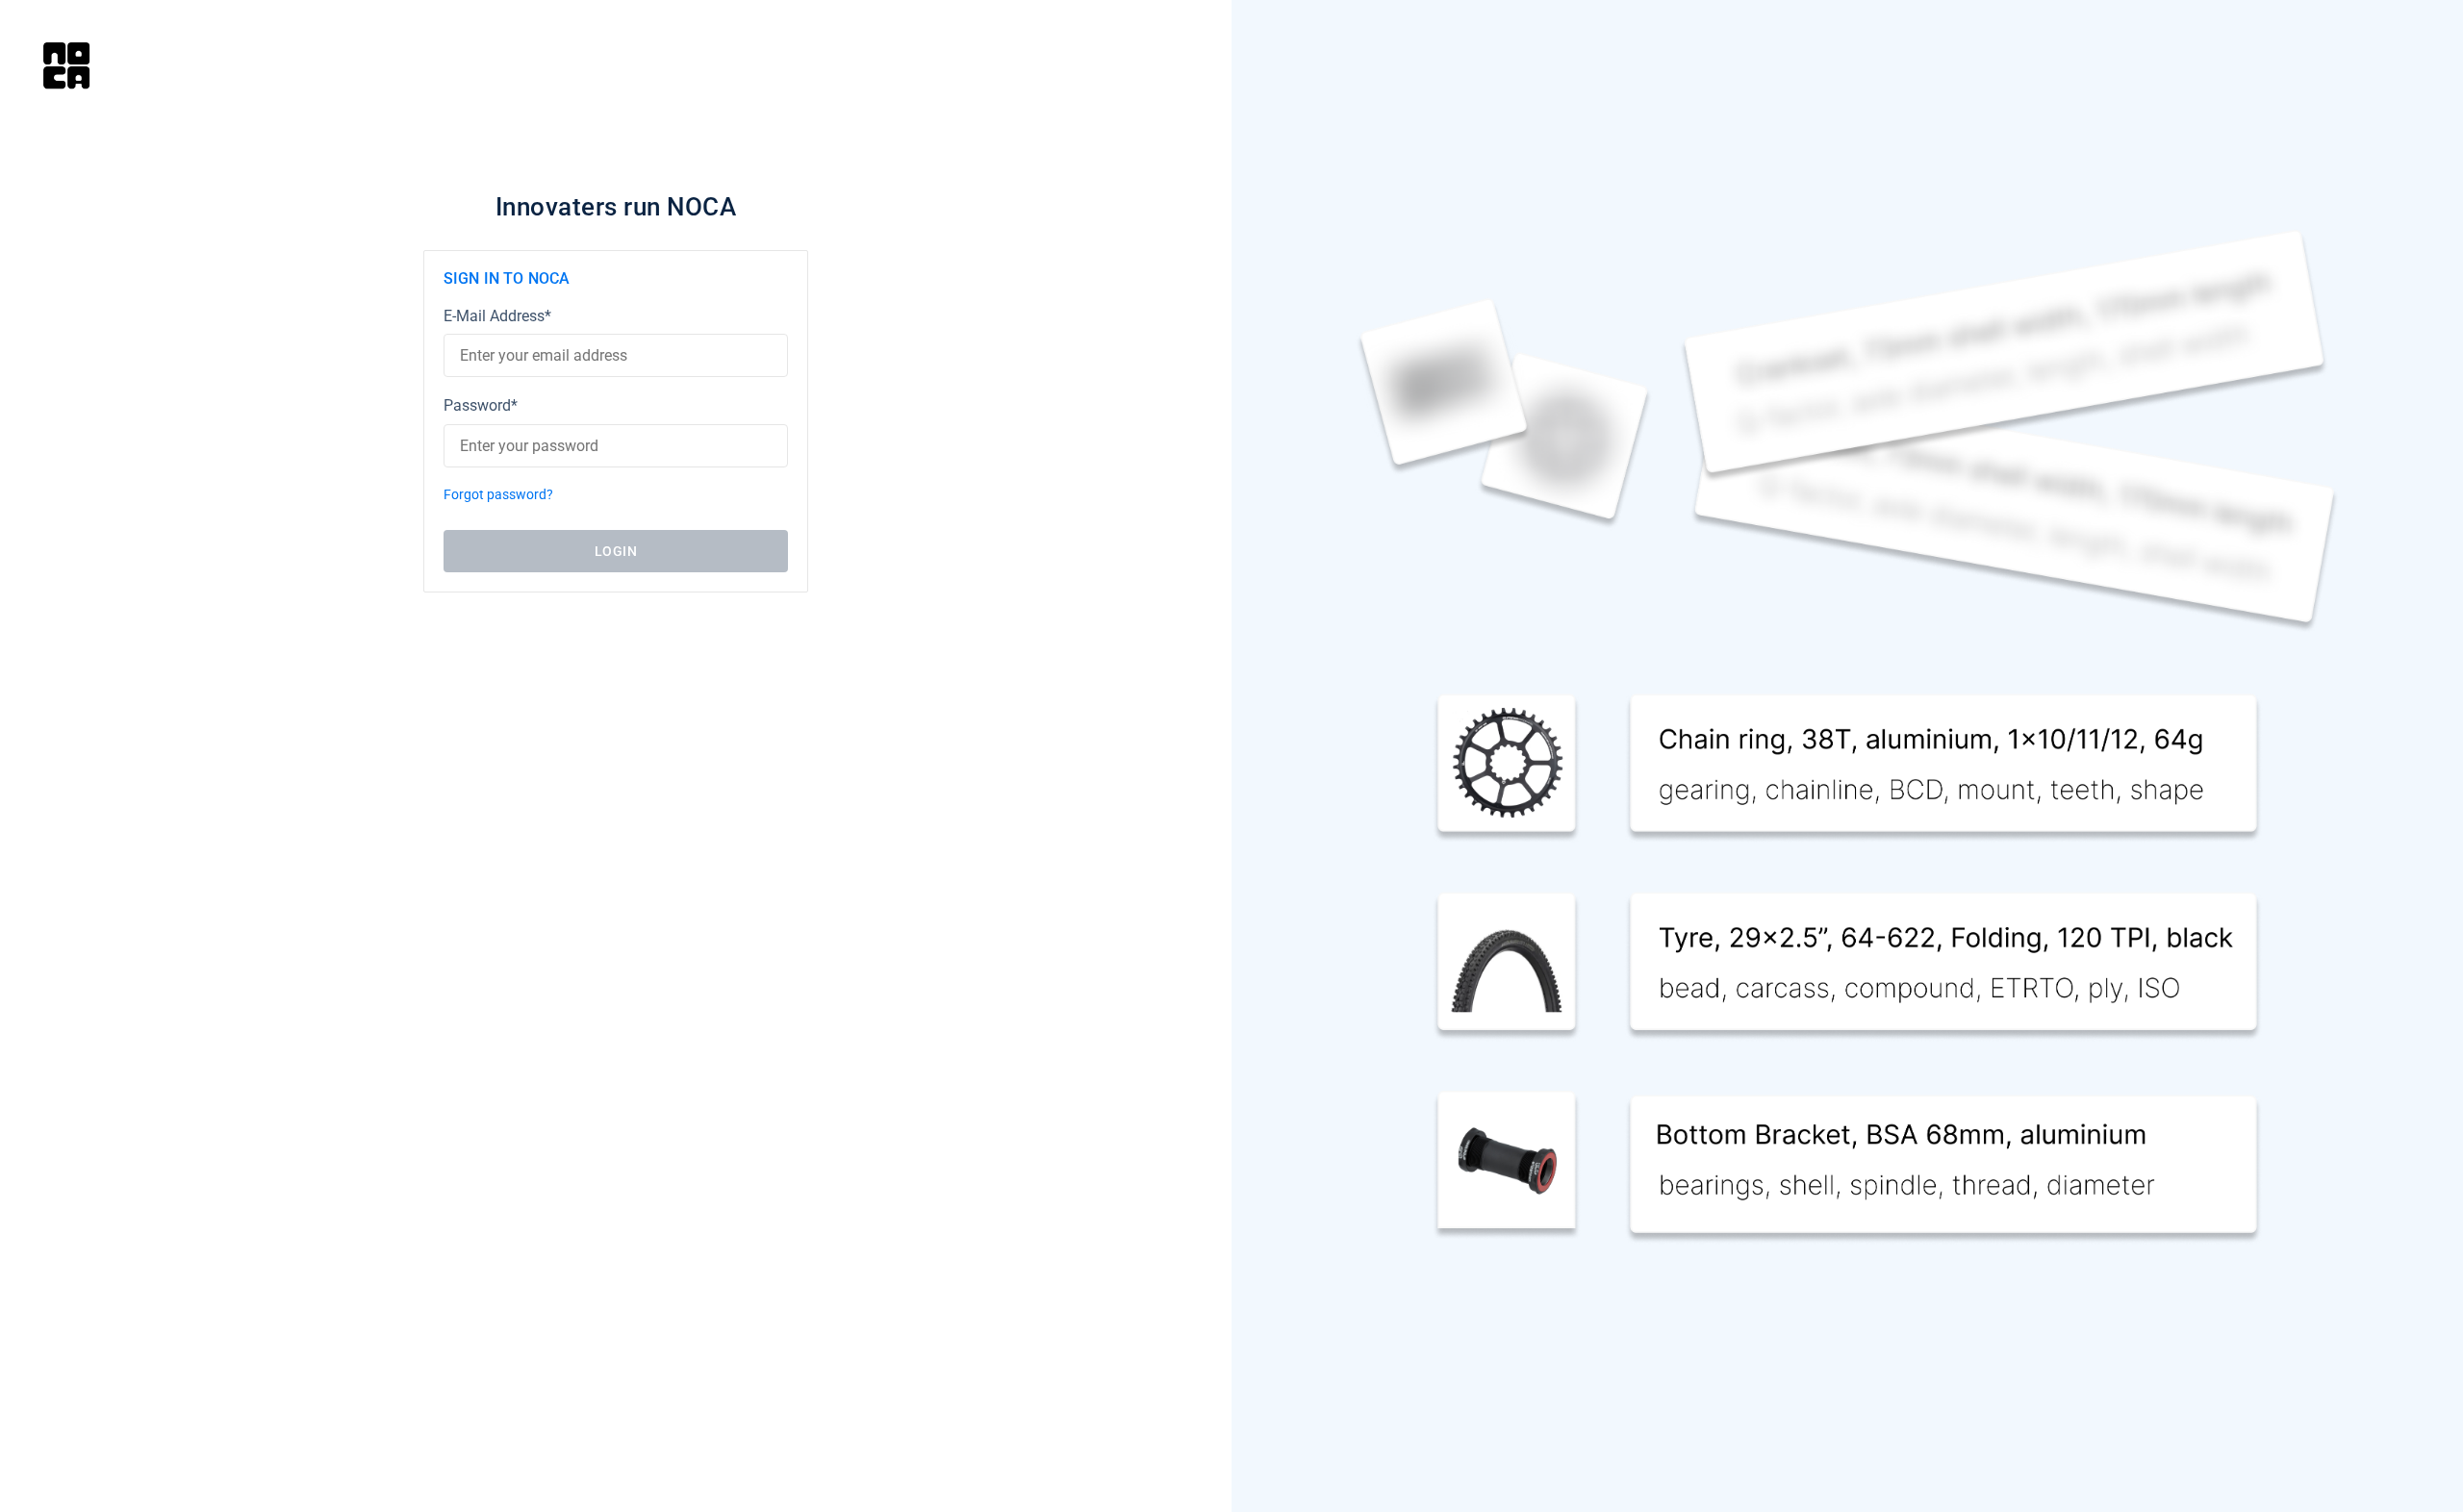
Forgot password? (498, 495)
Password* (481, 405)
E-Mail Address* (497, 316)
